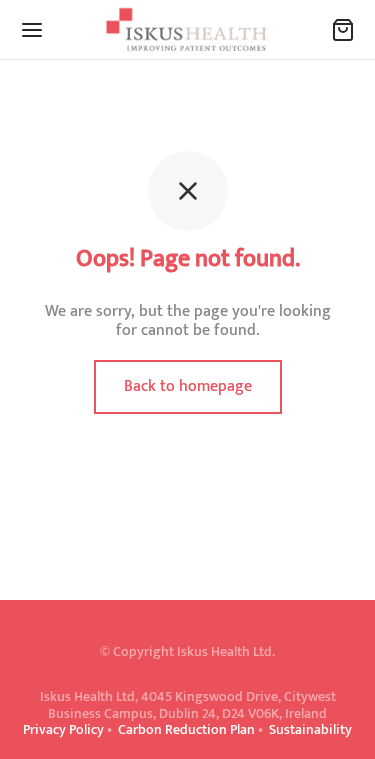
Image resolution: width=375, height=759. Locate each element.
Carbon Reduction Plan (186, 729)
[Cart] (343, 30)
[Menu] (32, 30)
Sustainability (310, 729)
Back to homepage (188, 386)
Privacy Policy (63, 729)
